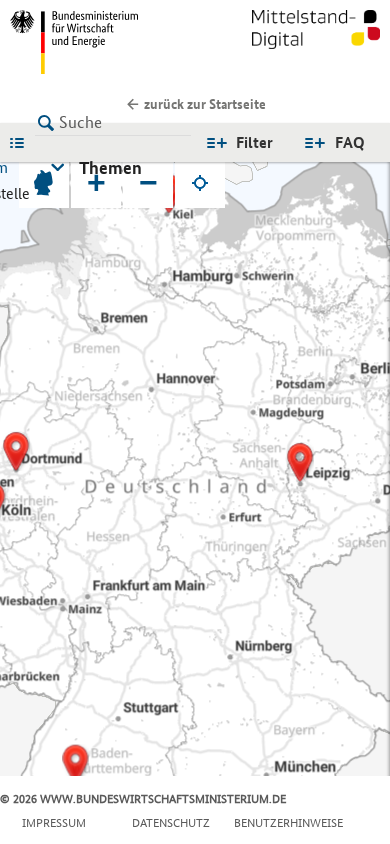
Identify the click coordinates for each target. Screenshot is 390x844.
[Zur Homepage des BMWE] (98, 42)
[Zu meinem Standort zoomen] (200, 183)
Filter (254, 142)
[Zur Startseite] (316, 42)
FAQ (350, 142)
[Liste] (22, 142)
